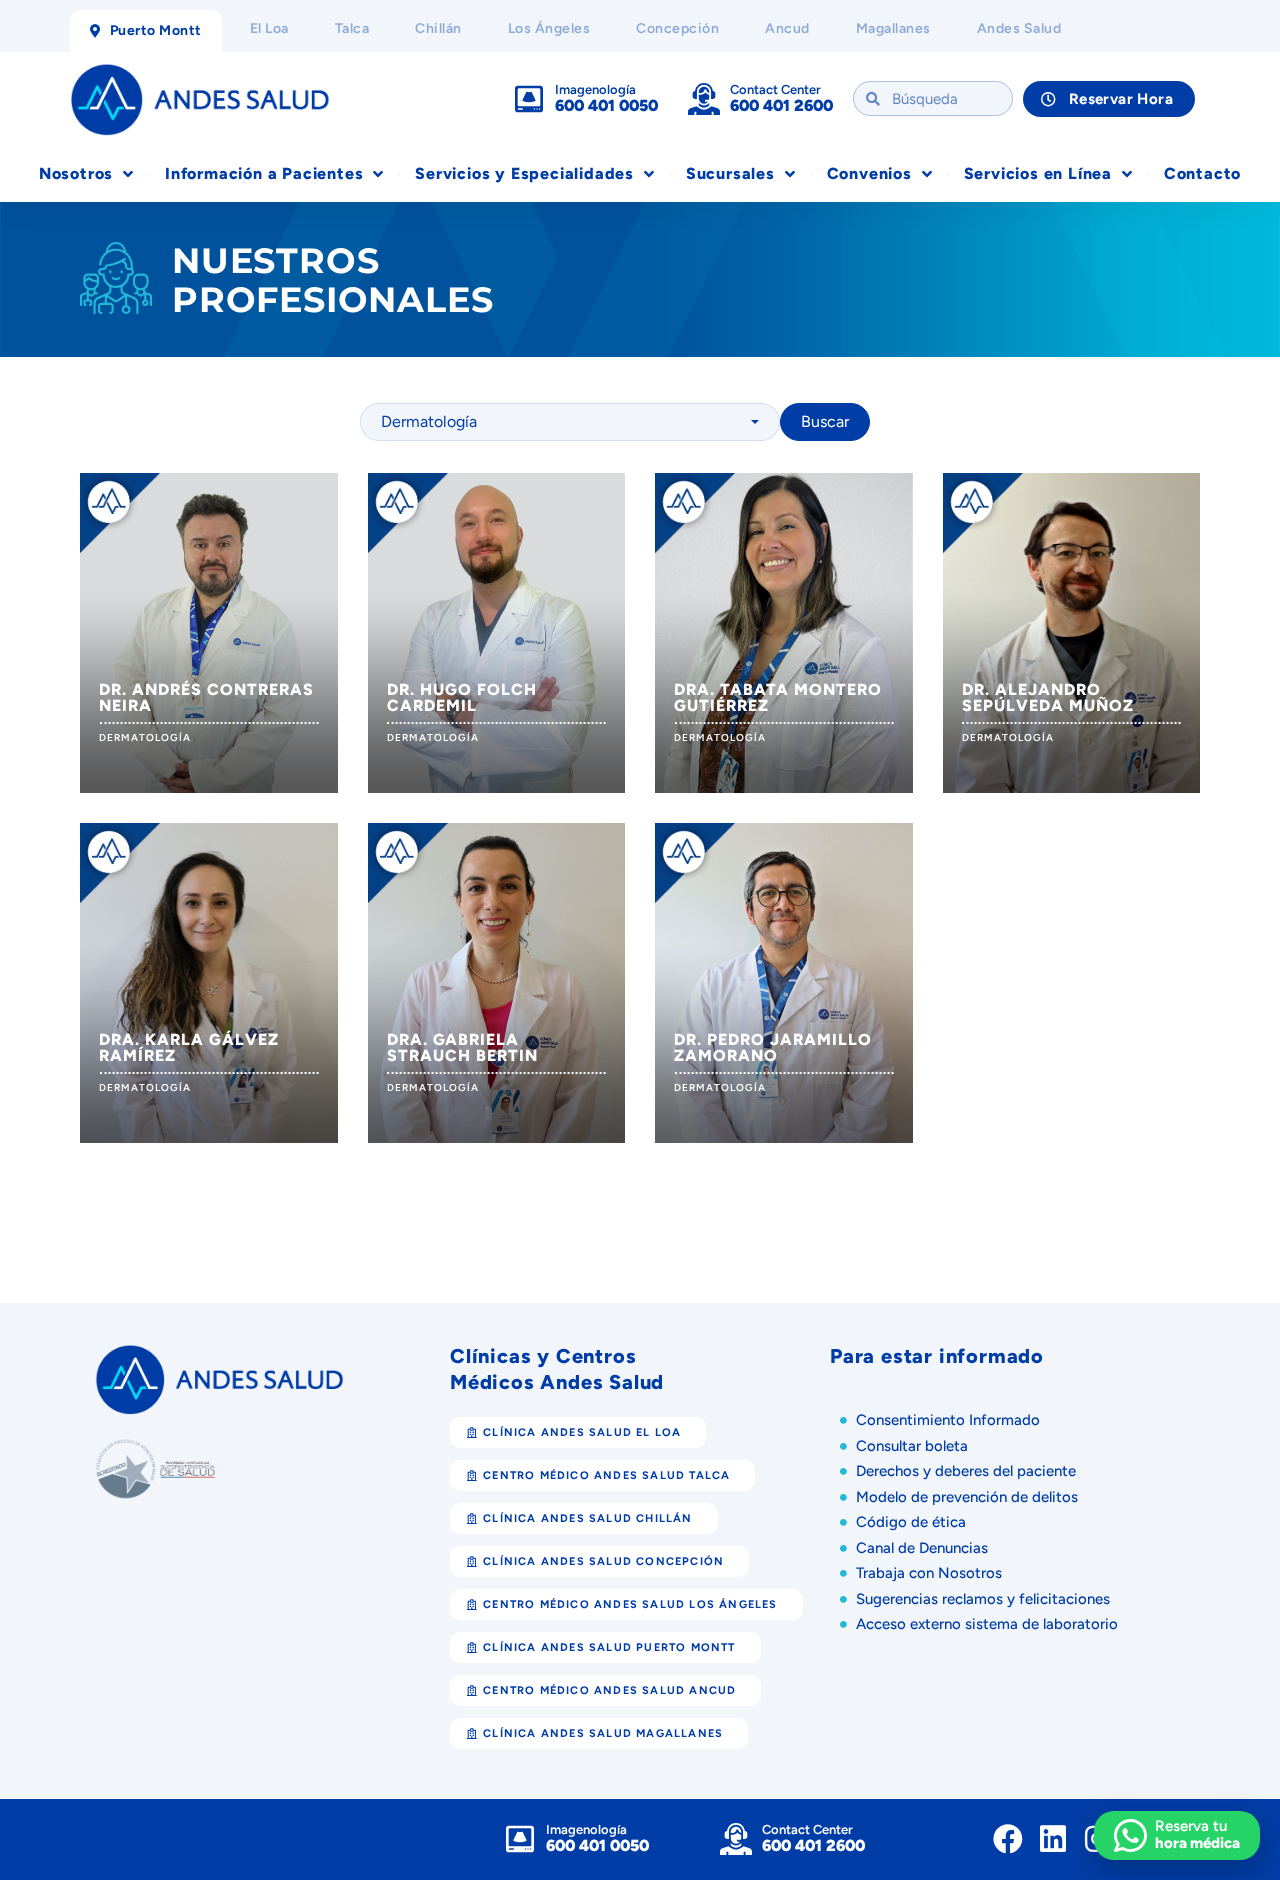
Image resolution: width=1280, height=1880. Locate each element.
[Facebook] (1008, 1839)
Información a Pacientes (264, 173)
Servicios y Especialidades (524, 173)
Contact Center (775, 89)
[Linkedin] (1053, 1839)
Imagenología (595, 89)
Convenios (869, 173)
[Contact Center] (704, 99)
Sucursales (730, 173)
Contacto (1202, 173)
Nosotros (76, 173)
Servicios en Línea (1038, 173)
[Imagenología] (529, 99)
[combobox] (570, 422)
